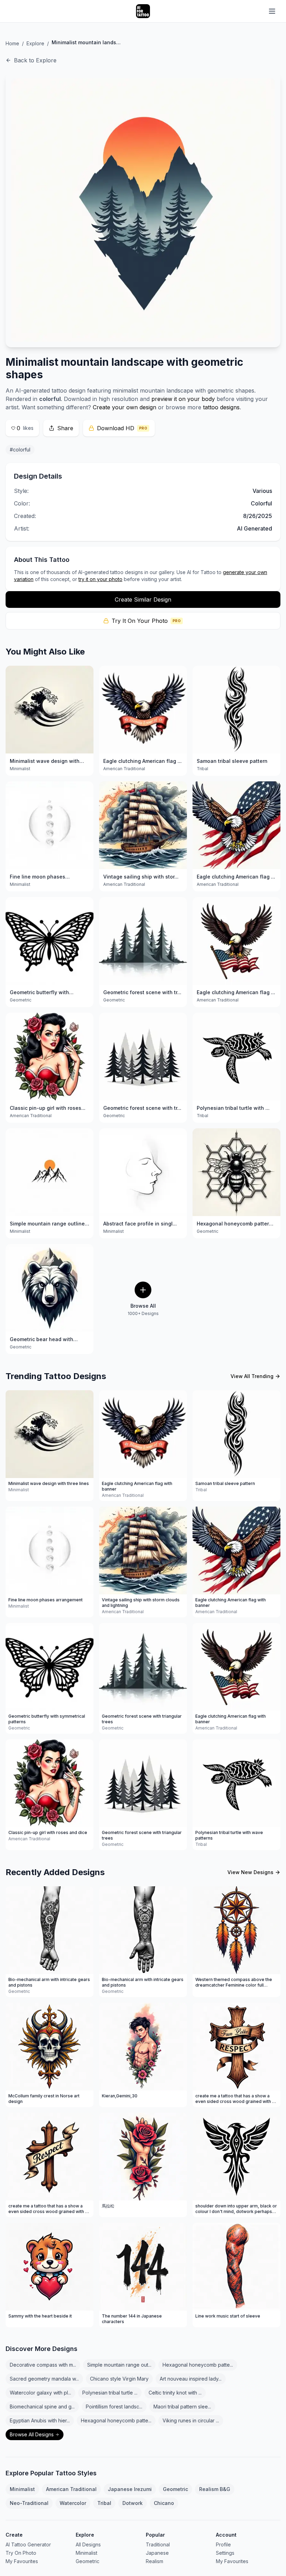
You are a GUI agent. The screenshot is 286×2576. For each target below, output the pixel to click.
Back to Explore (35, 60)
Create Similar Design (143, 599)
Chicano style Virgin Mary (119, 2379)
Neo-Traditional (29, 2503)
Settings (225, 2553)
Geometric (175, 2489)
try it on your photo (100, 579)
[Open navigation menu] (272, 11)
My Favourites (22, 2561)
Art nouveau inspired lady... (191, 2379)
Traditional (158, 2544)
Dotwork (133, 2503)
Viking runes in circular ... (191, 2420)
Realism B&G (215, 2489)
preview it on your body (183, 399)
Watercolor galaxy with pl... (40, 2393)
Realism (155, 2561)
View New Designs (250, 1872)
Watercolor (73, 2503)
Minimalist (22, 2489)
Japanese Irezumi (130, 2489)
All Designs (88, 2544)
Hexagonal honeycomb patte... (198, 2365)
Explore (35, 43)
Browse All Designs (32, 2434)
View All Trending (252, 1376)
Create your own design (125, 407)
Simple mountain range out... (119, 2365)
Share (65, 428)
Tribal (104, 2503)
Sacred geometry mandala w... (44, 2379)
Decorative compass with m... (43, 2365)
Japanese (157, 2553)
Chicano (164, 2503)
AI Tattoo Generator (28, 2544)
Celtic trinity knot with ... (175, 2393)
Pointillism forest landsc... (114, 2407)
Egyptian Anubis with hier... (40, 2420)
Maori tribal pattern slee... (182, 2407)
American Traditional (71, 2489)
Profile (223, 2544)
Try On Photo (21, 2553)
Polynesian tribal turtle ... (110, 2393)
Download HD (122, 428)
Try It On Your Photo (146, 621)
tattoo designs (221, 407)
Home (12, 43)
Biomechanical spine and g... (42, 2407)
